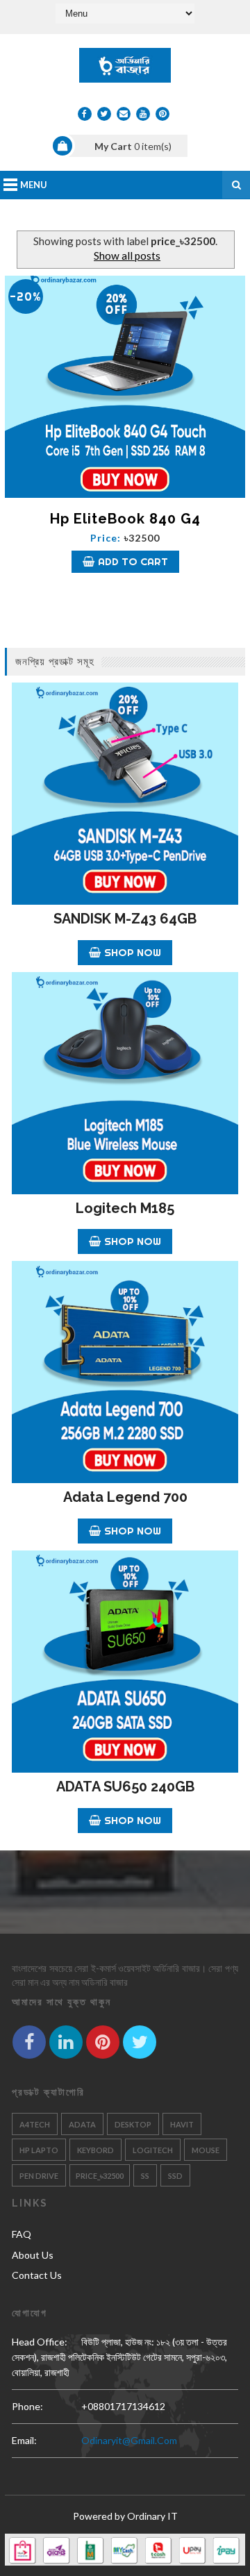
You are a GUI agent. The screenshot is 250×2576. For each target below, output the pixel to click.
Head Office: (40, 2342)
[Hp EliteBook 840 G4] (125, 387)
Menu (34, 185)
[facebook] (85, 114)
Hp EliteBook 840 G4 (125, 519)
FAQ (22, 2234)
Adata (82, 2124)
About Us (33, 2255)
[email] (124, 114)
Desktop (133, 2124)
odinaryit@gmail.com (129, 2440)
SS (145, 2176)
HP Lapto (39, 2150)
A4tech (35, 2124)
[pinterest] (162, 114)
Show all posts (127, 256)
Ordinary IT (152, 2516)
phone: (27, 2406)
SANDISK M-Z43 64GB (125, 919)
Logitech (153, 2150)
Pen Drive (39, 2176)
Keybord (95, 2150)
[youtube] (143, 114)
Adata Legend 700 (125, 1497)
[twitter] (104, 114)
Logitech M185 (125, 1208)
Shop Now (133, 952)
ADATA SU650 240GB (125, 1787)
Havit (182, 2124)
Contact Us (37, 2275)
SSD (175, 2176)
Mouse (206, 2150)
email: (24, 2440)
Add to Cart (133, 561)
